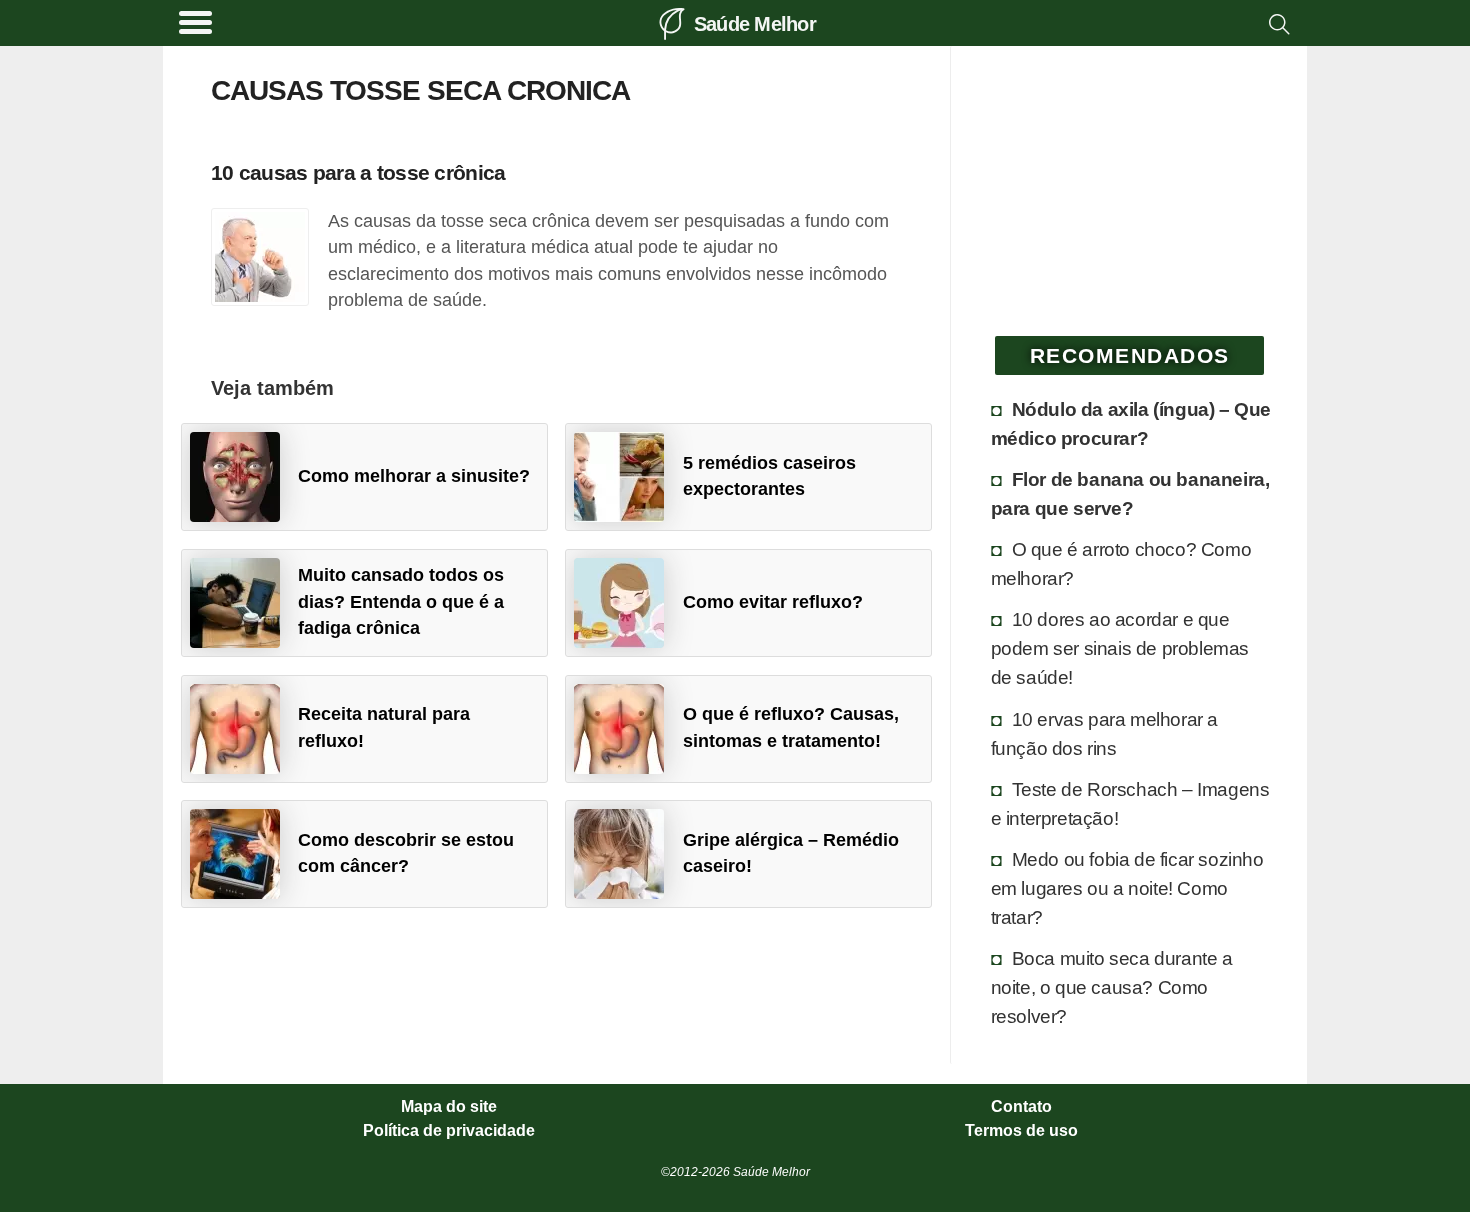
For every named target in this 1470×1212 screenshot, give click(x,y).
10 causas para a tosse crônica (358, 172)
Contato (1021, 1107)
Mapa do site (449, 1107)
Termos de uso (1021, 1131)
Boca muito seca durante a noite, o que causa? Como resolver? (1112, 987)
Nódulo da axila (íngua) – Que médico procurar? (1131, 423)
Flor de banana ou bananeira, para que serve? (1130, 493)
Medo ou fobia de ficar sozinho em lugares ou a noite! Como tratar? (1127, 888)
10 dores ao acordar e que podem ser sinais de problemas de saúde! (1120, 648)
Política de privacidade (449, 1131)
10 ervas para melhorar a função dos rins (1104, 733)
